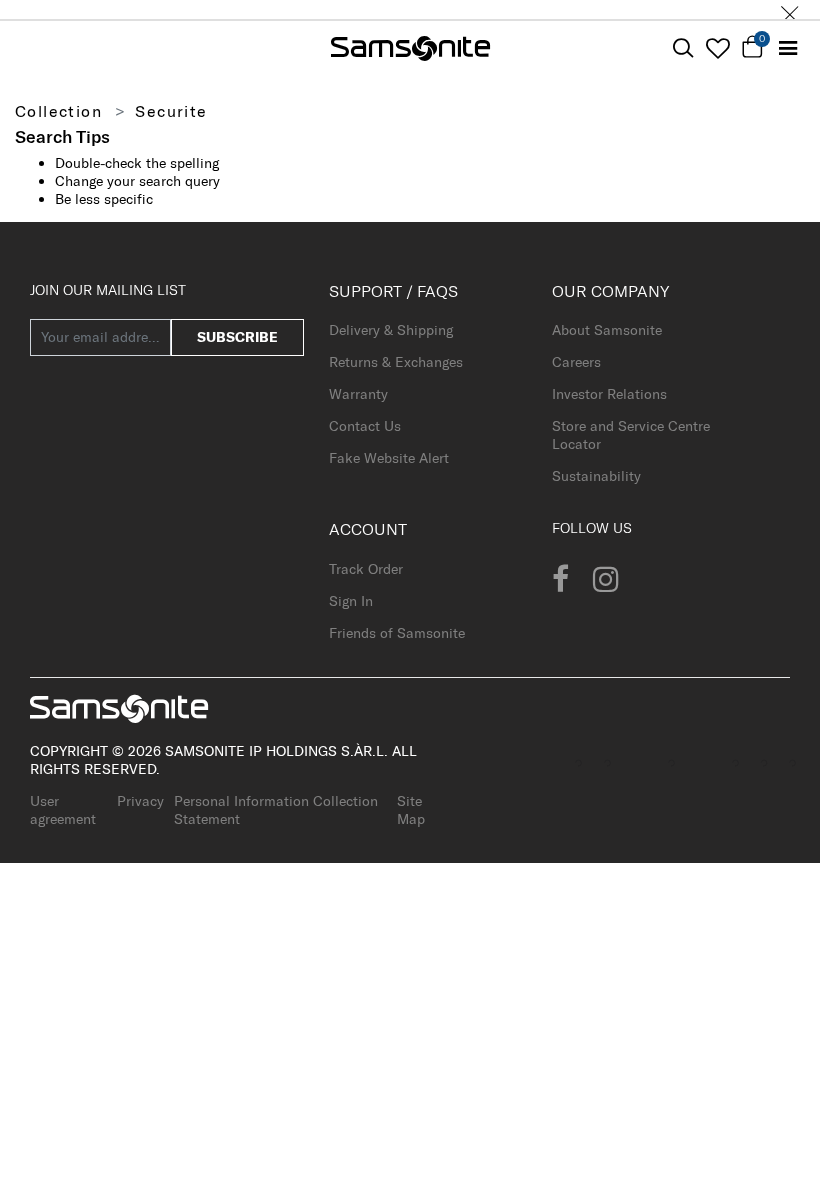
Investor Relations (609, 394)
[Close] (790, 9)
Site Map (411, 810)
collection (58, 111)
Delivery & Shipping (391, 330)
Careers (576, 362)
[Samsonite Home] (410, 48)
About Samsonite (607, 330)
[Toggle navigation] (787, 48)
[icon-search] (682, 48)
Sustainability (596, 476)
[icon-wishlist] (717, 48)
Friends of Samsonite (397, 633)
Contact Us (365, 426)
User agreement (63, 810)
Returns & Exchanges (396, 362)
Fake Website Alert (389, 458)
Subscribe (237, 337)
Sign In (351, 601)
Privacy (140, 801)
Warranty (358, 394)
